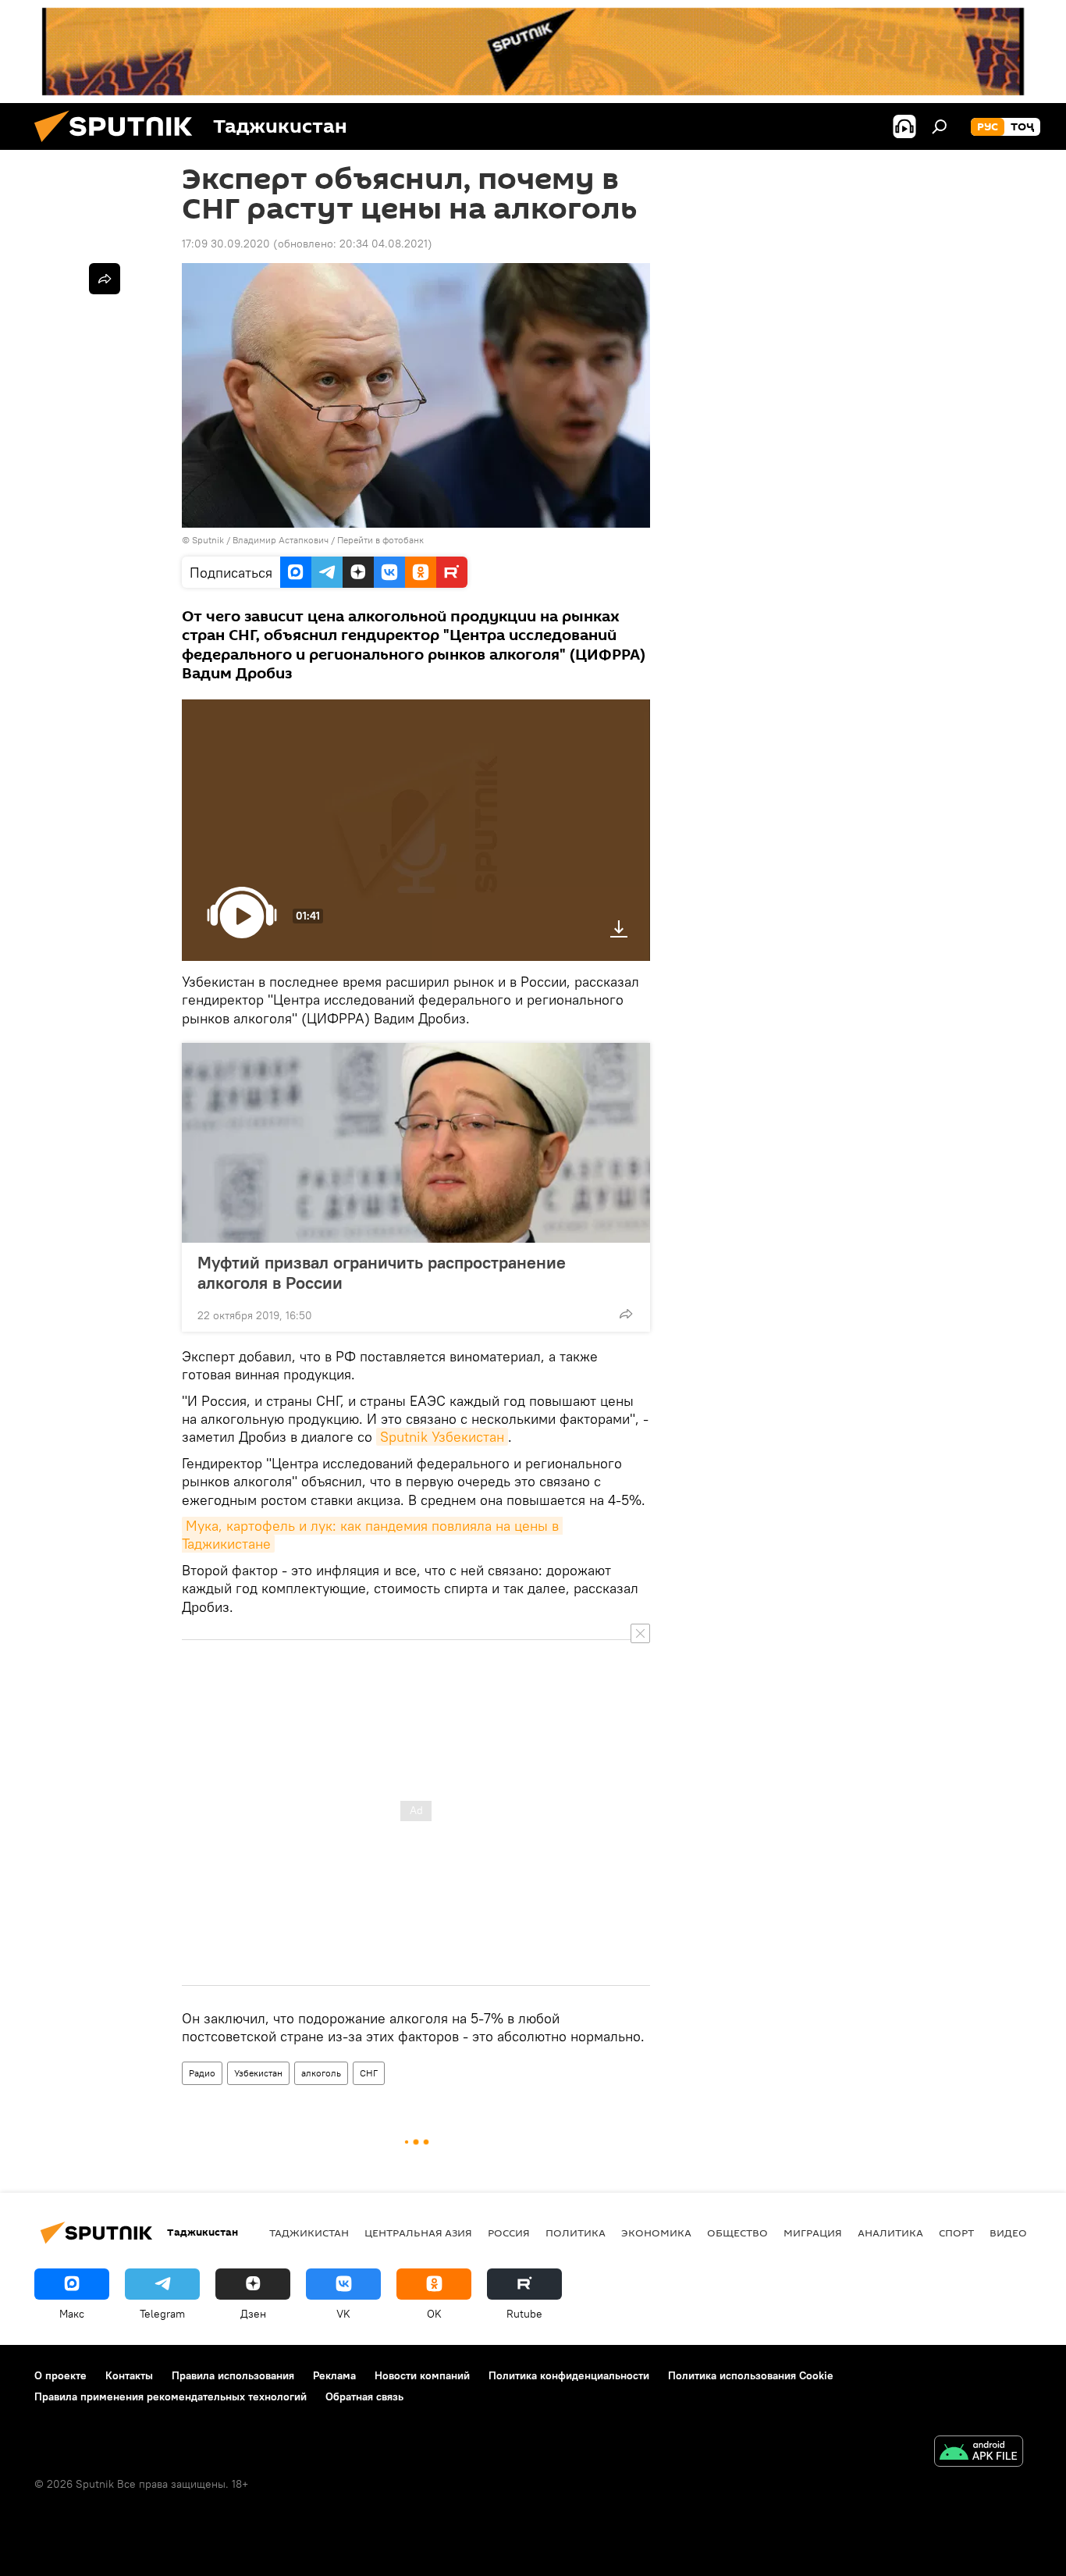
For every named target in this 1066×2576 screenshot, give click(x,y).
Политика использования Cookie (751, 2375)
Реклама (334, 2375)
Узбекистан (258, 2073)
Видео (1008, 2233)
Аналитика (890, 2233)
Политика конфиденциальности (569, 2375)
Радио (202, 2073)
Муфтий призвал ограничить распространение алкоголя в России (382, 1272)
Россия (509, 2233)
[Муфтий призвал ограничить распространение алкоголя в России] (416, 1143)
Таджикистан (309, 2233)
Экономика (656, 2233)
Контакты (129, 2375)
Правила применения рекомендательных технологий (171, 2396)
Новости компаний (422, 2375)
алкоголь (321, 2073)
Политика (576, 2233)
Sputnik (209, 540)
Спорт (956, 2233)
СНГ (369, 2073)
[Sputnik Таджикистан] (119, 146)
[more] (626, 1314)
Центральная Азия (418, 2233)
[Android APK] (979, 2453)
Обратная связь (364, 2396)
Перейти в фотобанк (380, 540)
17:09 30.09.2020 (226, 244)
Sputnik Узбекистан (442, 1437)
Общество (737, 2233)
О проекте (60, 2375)
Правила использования (233, 2375)
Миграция (813, 2233)
